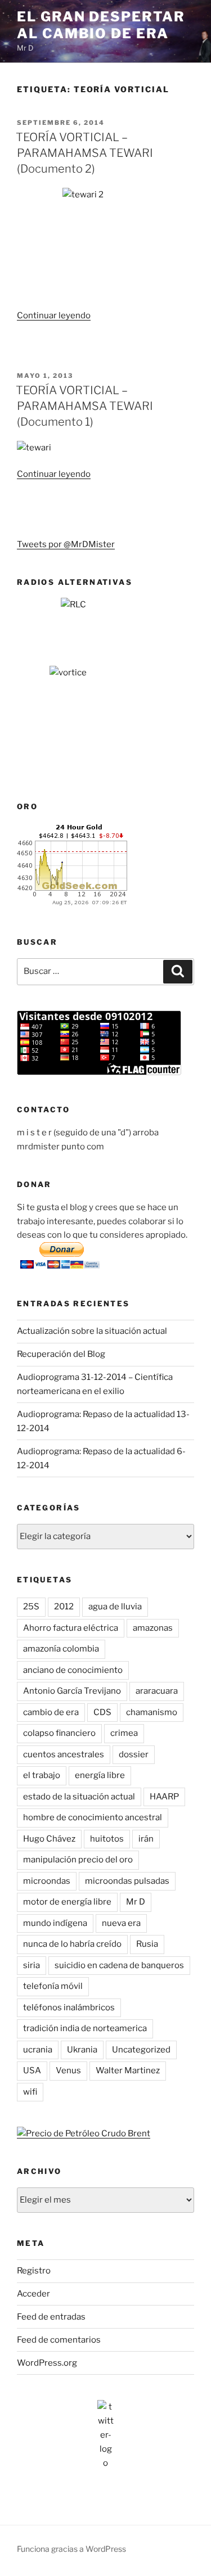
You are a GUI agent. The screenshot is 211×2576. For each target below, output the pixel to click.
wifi (30, 2092)
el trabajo (42, 1775)
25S (31, 1607)
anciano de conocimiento (73, 1670)
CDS (102, 1712)
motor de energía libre (67, 1902)
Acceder (33, 2294)
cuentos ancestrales (64, 1754)
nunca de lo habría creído (72, 1944)
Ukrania (82, 2050)
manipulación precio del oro (78, 1860)
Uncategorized (141, 2050)
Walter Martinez (128, 2070)
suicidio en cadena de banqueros (119, 1965)
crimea (124, 1733)
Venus (68, 2070)
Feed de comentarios (59, 2340)
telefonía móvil (53, 1986)
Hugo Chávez (49, 1839)
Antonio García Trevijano (72, 1691)
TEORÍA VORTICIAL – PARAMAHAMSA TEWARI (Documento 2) (84, 153)
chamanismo (152, 1712)
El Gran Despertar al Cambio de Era (101, 25)
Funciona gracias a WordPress (71, 2549)
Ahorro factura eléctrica (71, 1628)
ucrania (38, 2050)
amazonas (153, 1628)
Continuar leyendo (54, 315)
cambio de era (51, 1712)
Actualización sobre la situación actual (92, 1331)
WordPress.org (47, 2363)
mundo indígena (55, 1923)
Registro (34, 2271)
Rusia (147, 1944)
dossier (134, 1754)
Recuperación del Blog (61, 1354)
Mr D (136, 1902)
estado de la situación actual (79, 1797)
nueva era (121, 1923)
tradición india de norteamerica (85, 2028)
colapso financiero (59, 1733)
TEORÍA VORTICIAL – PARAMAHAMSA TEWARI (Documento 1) (84, 406)
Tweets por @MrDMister (66, 544)
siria (32, 1965)
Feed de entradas (51, 2317)
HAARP (164, 1797)
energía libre (100, 1775)
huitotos (107, 1839)
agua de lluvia (115, 1607)
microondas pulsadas (127, 1881)
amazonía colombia (61, 1649)
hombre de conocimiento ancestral (93, 1817)
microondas (47, 1881)
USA (32, 2070)
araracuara (157, 1691)
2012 (64, 1607)
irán (146, 1839)
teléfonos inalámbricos (69, 2007)
